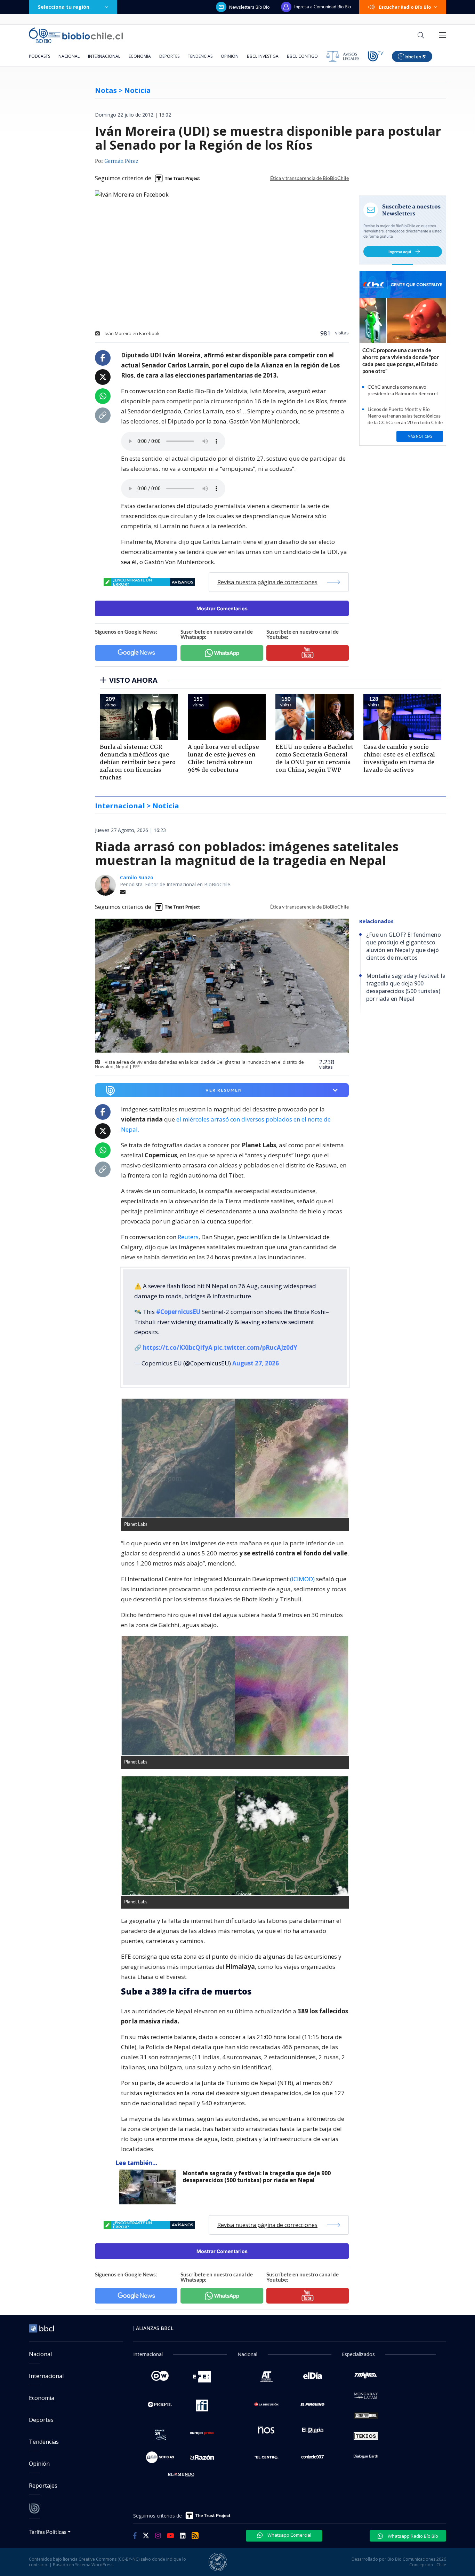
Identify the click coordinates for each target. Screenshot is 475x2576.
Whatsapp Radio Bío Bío (412, 2536)
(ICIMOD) (302, 1579)
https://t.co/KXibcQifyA (178, 1348)
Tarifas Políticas (48, 2532)
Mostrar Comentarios (222, 608)
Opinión (230, 56)
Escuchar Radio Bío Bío (405, 7)
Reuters (188, 1237)
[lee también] (149, 2187)
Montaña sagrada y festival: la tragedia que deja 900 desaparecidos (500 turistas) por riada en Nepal (257, 2177)
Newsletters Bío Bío (249, 7)
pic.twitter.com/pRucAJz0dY (256, 1348)
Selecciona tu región (64, 7)
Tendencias (200, 56)
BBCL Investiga (263, 56)
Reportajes (43, 2486)
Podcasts (39, 56)
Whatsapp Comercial (289, 2535)
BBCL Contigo (302, 56)
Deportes (169, 56)
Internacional (104, 56)
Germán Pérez (121, 161)
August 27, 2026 (256, 1363)
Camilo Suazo (137, 877)
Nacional (69, 56)
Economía (140, 56)
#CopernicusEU (178, 1312)
